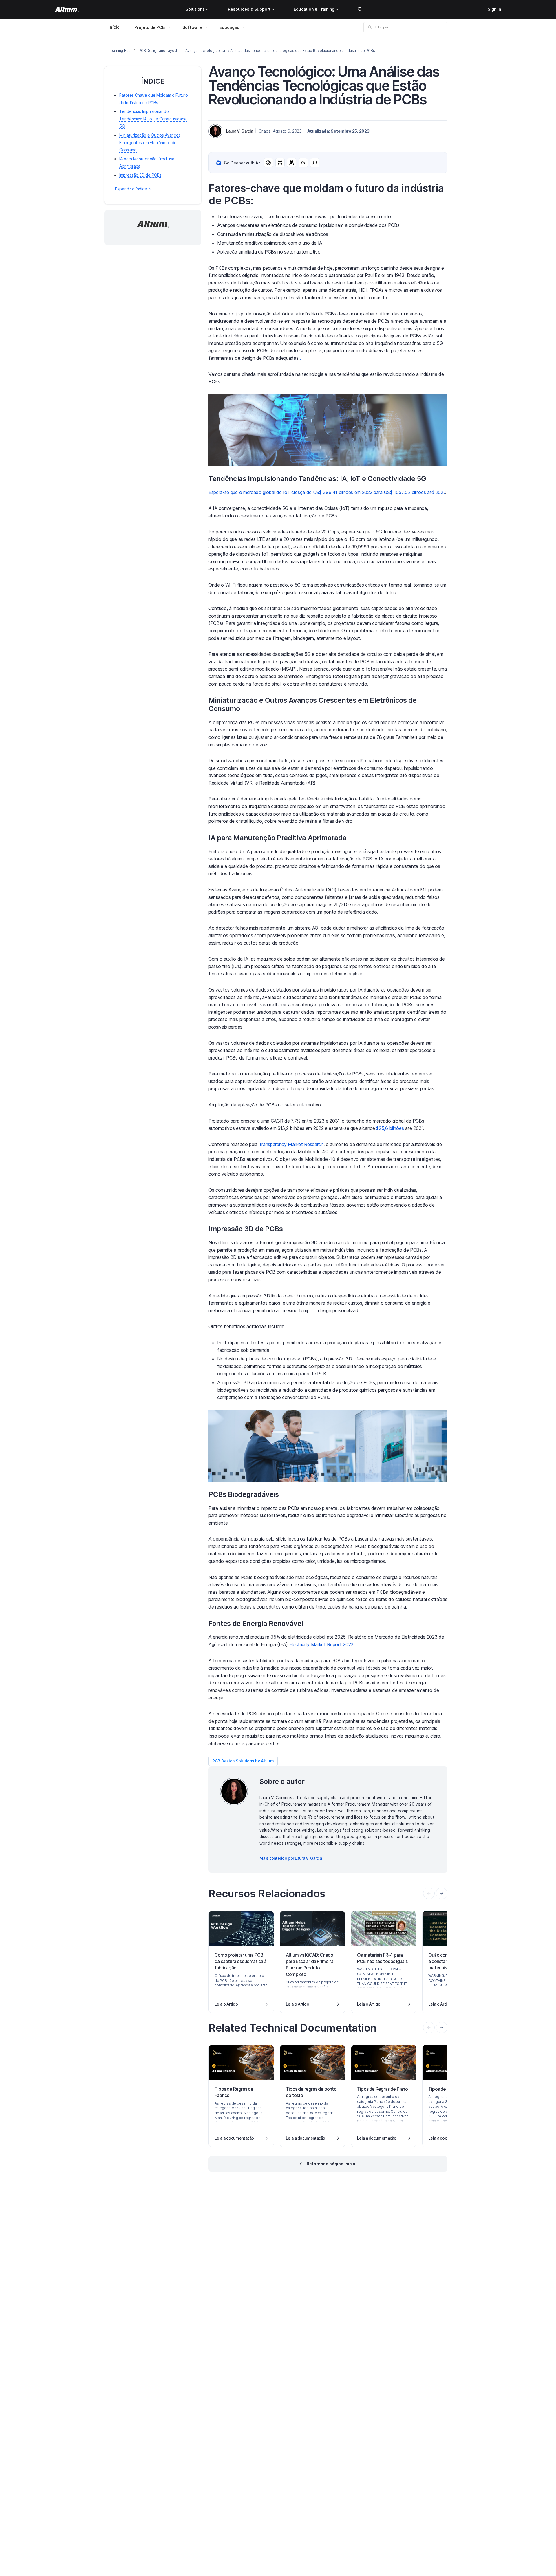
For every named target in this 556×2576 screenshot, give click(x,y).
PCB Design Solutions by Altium (243, 1761)
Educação (229, 27)
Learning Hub (120, 51)
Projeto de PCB (150, 27)
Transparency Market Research (291, 1144)
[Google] (303, 163)
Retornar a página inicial (332, 2164)
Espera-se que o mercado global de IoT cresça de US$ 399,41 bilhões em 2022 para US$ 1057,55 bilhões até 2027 (327, 492)
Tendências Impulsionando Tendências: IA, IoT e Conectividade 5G (153, 119)
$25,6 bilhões (390, 1128)
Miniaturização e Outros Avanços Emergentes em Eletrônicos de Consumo (150, 142)
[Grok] (315, 163)
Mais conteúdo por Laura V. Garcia (291, 1858)
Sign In (494, 9)
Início (114, 27)
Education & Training (314, 9)
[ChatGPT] (268, 163)
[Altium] (67, 9)
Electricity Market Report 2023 (321, 1644)
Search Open (360, 9)
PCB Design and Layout (158, 51)
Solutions (195, 9)
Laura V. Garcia (240, 131)
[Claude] (292, 163)
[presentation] (442, 1893)
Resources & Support (249, 9)
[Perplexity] (280, 163)
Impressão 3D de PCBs (140, 175)
